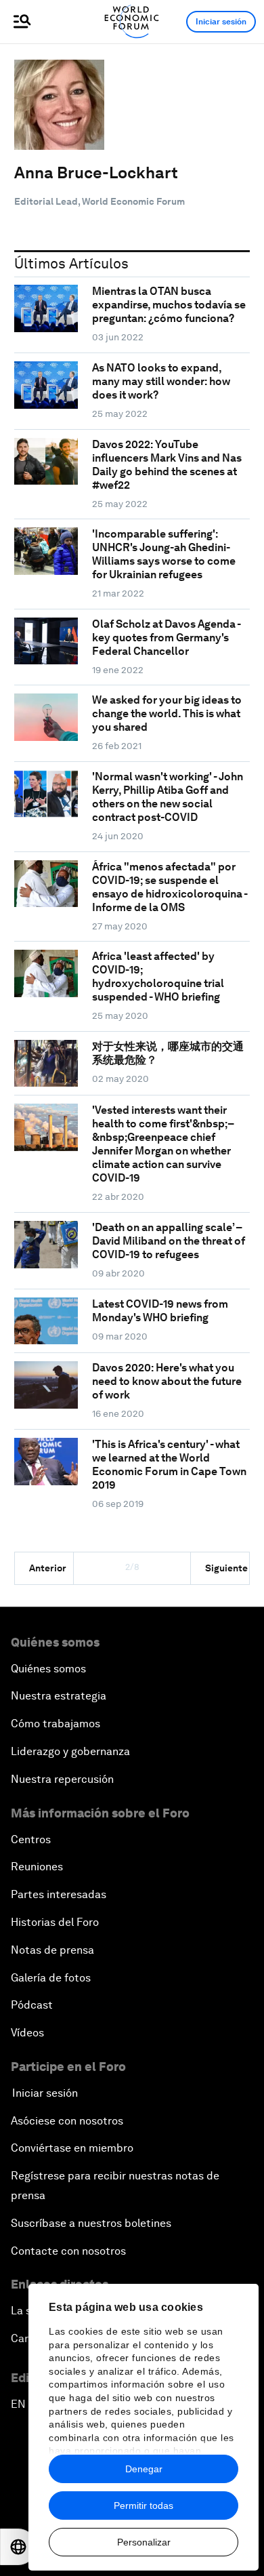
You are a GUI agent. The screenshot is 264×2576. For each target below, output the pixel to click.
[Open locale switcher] (18, 2547)
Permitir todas (144, 2505)
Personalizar (144, 2542)
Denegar (144, 2469)
